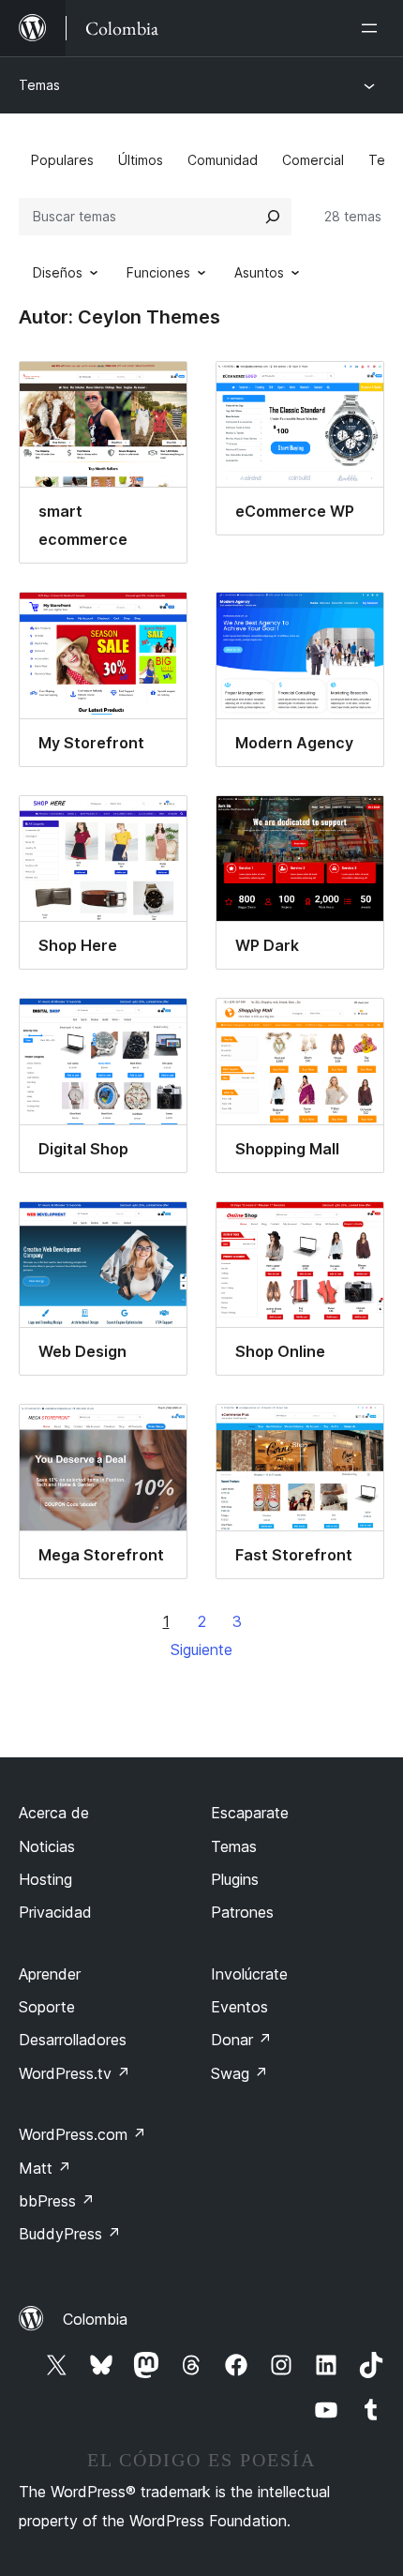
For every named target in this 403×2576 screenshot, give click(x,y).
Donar (241, 2040)
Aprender (50, 1974)
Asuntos (259, 272)
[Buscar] (273, 217)
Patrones (242, 1912)
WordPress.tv (75, 2073)
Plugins (235, 1879)
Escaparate (250, 1813)
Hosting (45, 1879)
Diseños (58, 272)
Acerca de (54, 1813)
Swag (239, 2073)
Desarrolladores (73, 2040)
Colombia (95, 2319)
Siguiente (201, 1650)
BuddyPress (70, 2234)
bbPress (57, 2201)
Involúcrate (249, 1974)
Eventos (239, 2007)
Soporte (47, 2007)
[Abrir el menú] (373, 28)
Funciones (158, 272)
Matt (45, 2168)
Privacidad (55, 1912)
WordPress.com (82, 2134)
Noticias (47, 1846)
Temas (39, 85)
